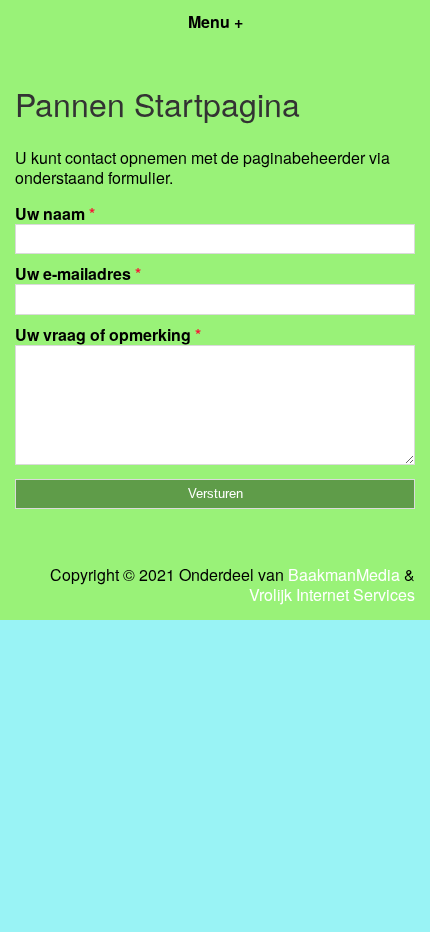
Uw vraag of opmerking (108, 334)
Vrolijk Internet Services (332, 595)
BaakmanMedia (344, 575)
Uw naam (55, 213)
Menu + (215, 21)
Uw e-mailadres (78, 273)
